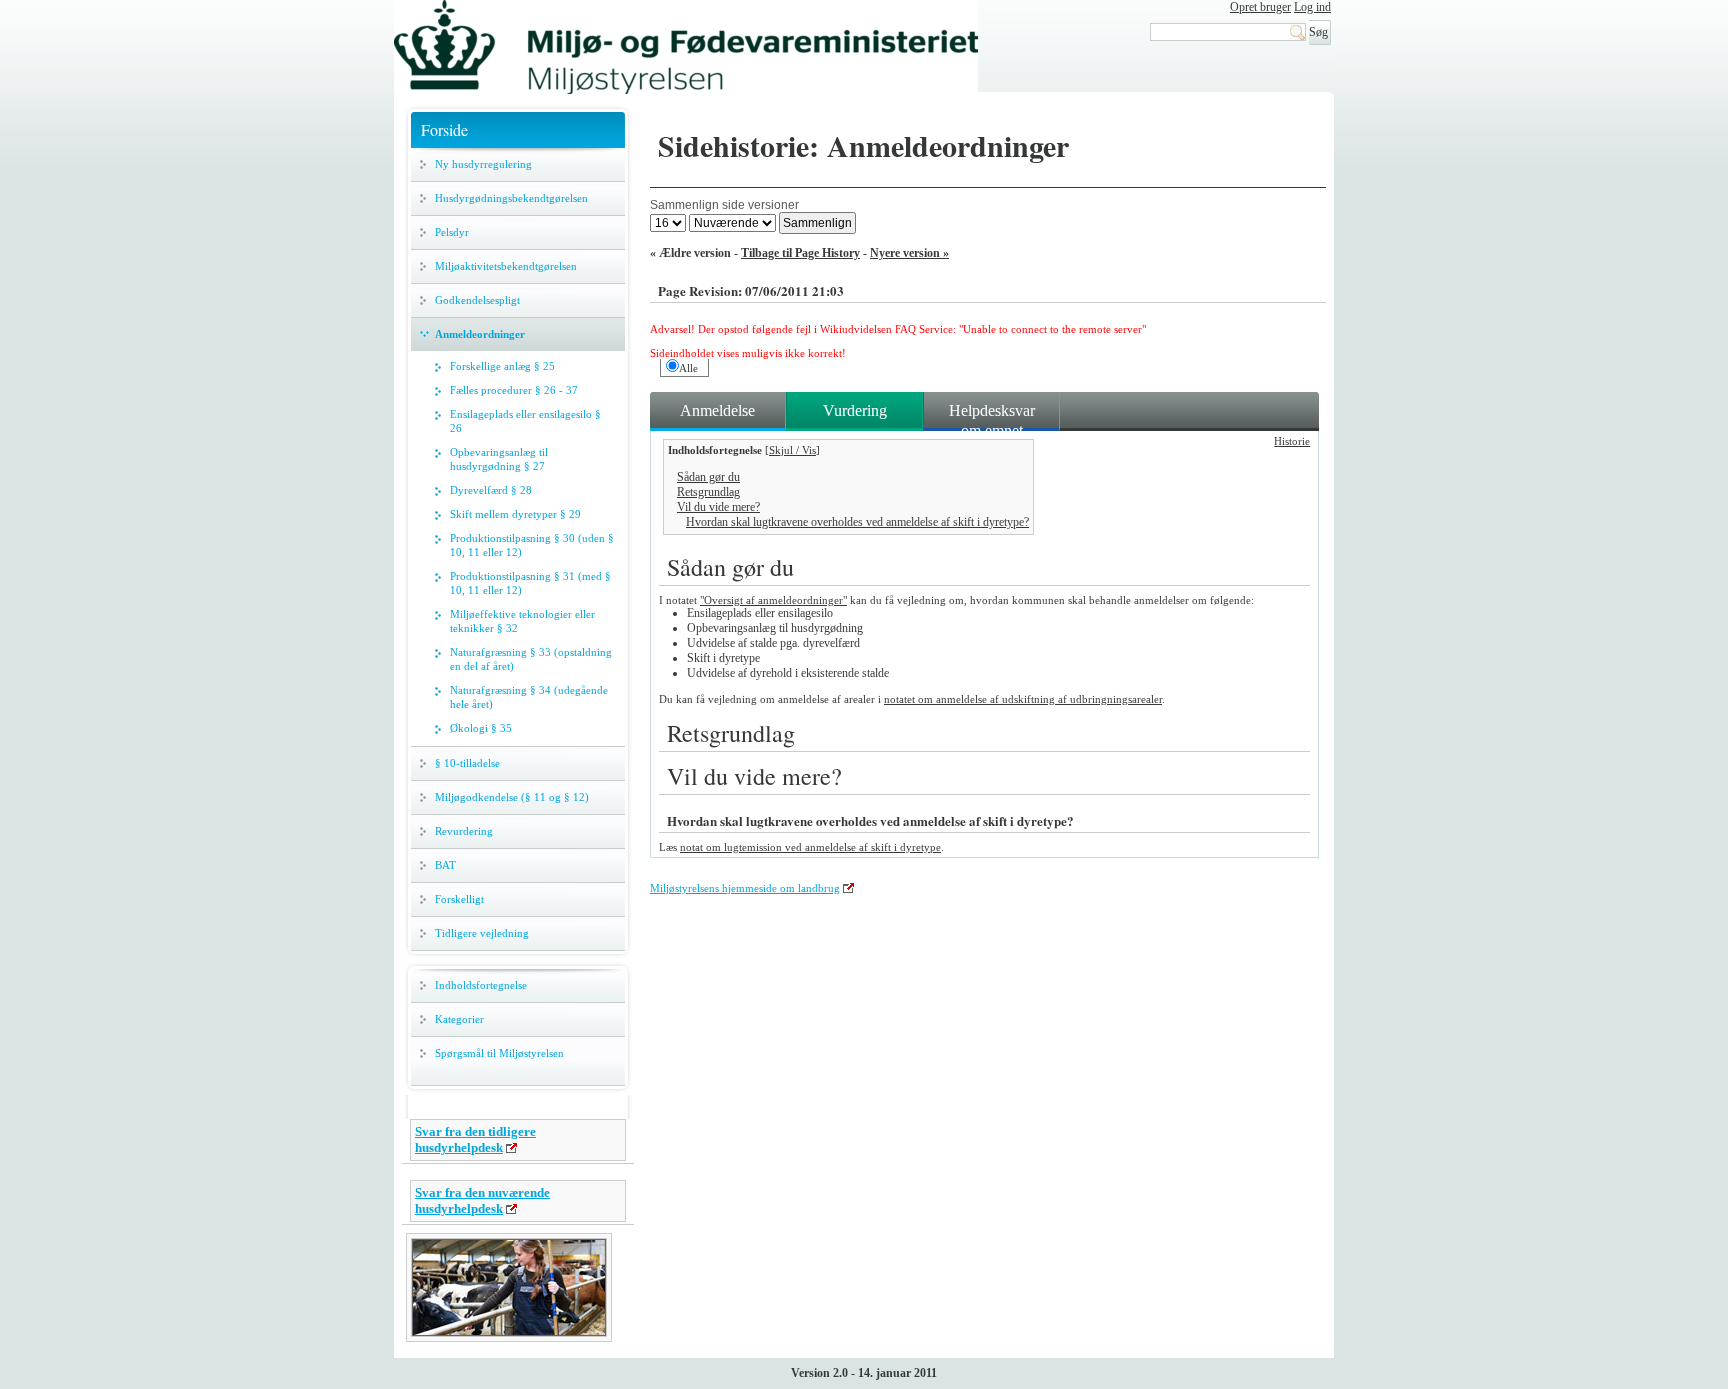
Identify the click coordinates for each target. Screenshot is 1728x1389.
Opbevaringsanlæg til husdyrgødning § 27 (499, 459)
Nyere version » (909, 253)
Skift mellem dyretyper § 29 (515, 514)
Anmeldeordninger (480, 334)
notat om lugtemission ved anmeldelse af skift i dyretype (810, 847)
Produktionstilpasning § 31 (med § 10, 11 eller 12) (530, 583)
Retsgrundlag (708, 492)
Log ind (1312, 7)
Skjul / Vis (792, 450)
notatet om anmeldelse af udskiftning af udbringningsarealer (1023, 699)
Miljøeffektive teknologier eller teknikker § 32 (522, 621)
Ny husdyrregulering (483, 164)
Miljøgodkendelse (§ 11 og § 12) (512, 797)
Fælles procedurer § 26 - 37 (514, 390)
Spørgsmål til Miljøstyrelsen (499, 1053)
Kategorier (459, 1019)
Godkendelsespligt (477, 300)
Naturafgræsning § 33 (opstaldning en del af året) (531, 659)
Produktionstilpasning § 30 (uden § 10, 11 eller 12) (532, 545)
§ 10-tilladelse (467, 763)
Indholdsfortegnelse (481, 985)
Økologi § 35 (481, 728)
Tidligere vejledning (482, 933)
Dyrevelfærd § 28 (491, 490)
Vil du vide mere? (718, 507)
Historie (1292, 441)
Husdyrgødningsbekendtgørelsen (511, 198)
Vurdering (855, 410)
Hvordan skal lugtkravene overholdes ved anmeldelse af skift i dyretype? (857, 522)
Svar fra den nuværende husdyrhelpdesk (482, 1200)
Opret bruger (1260, 7)
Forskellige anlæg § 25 (502, 366)
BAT (445, 865)
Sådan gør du (708, 477)
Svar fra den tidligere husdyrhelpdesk (475, 1139)
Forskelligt (459, 899)
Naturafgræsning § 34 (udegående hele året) (529, 697)
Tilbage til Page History (800, 253)
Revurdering (464, 831)
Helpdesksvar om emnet (992, 416)
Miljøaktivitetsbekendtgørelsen (506, 266)
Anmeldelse (717, 410)
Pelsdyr (452, 232)
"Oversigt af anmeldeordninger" (773, 600)
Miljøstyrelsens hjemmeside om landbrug (745, 888)
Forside (444, 129)
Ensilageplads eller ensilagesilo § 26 (525, 421)
